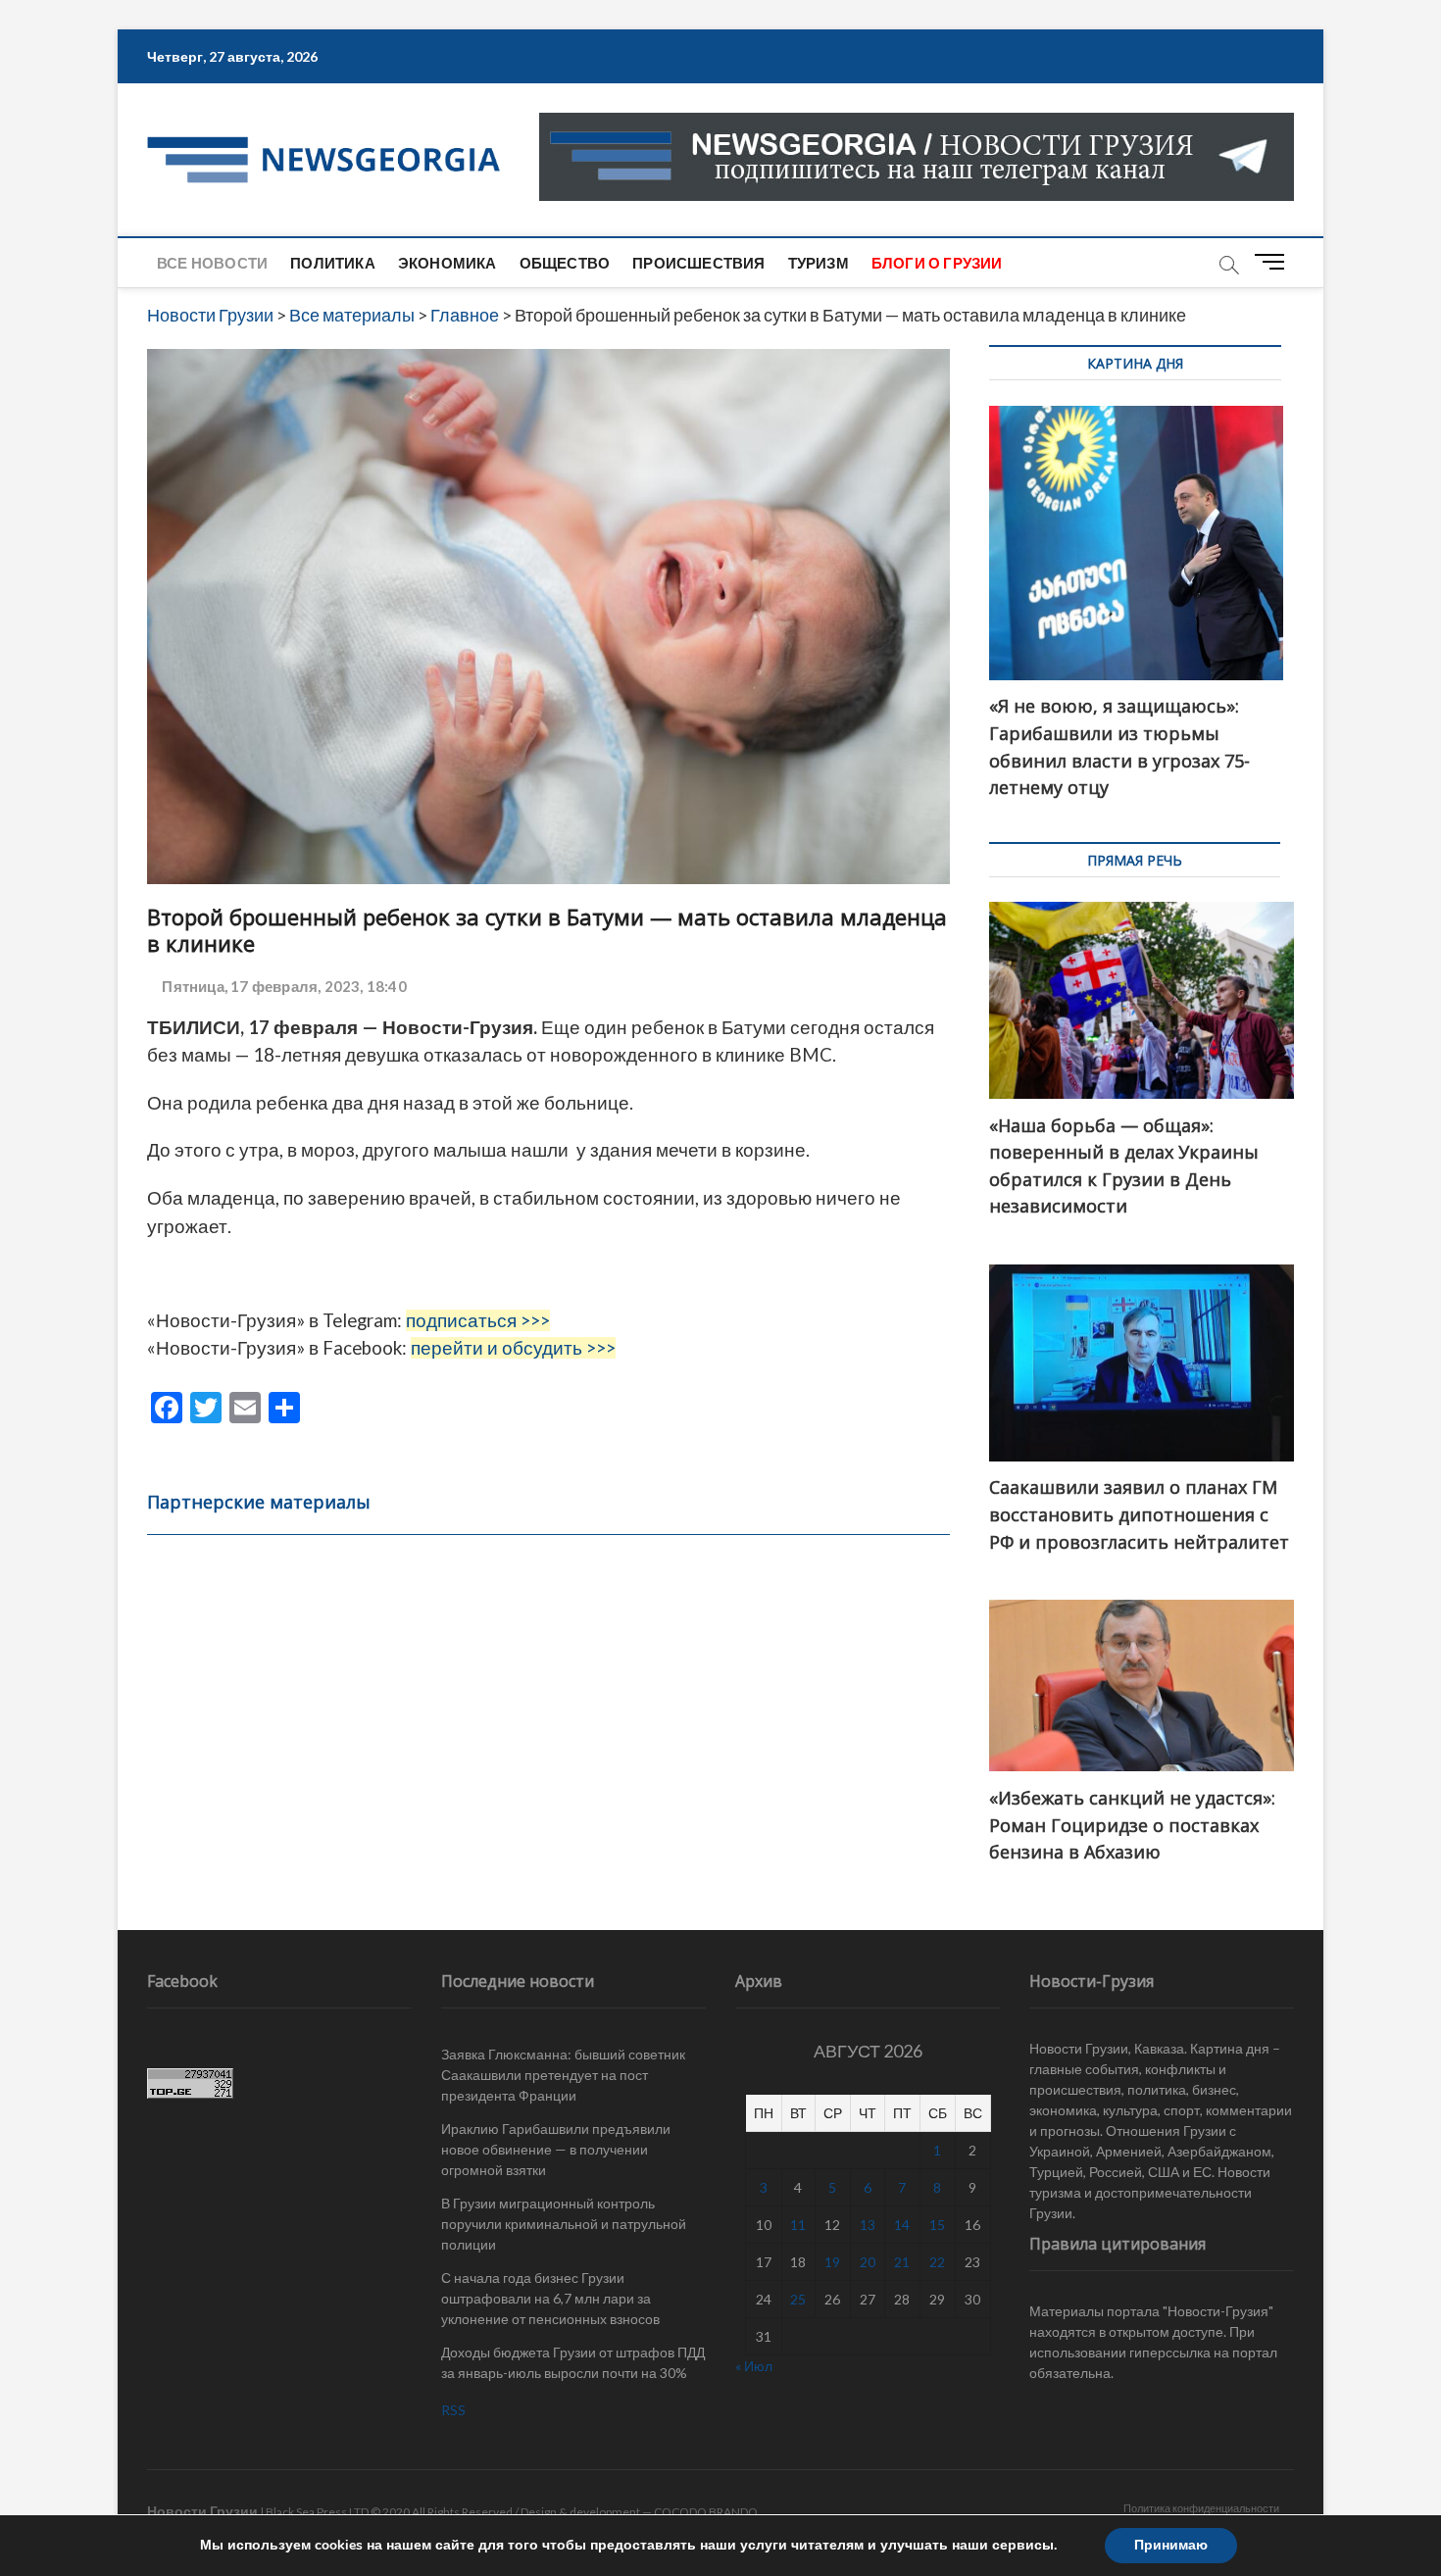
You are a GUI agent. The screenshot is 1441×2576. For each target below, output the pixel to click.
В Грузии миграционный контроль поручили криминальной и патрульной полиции (564, 2224)
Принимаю (1171, 2545)
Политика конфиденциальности (1201, 2508)
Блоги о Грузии (937, 263)
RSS (453, 2410)
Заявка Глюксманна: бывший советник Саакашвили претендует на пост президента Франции (563, 2075)
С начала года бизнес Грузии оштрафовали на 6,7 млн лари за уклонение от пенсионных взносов (550, 2298)
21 (902, 2262)
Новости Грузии (202, 2511)
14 (902, 2225)
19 (832, 2262)
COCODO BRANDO (706, 2512)
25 (798, 2299)
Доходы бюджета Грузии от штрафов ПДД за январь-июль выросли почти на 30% (573, 2362)
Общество (565, 263)
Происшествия (698, 263)
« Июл (754, 2366)
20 (868, 2262)
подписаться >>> (478, 1320)
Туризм (819, 263)
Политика (333, 263)
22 (937, 2262)
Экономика (447, 263)
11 (798, 2225)
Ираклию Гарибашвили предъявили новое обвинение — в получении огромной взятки (556, 2149)
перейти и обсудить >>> (513, 1348)
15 (937, 2225)
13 (868, 2225)
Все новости (212, 263)
